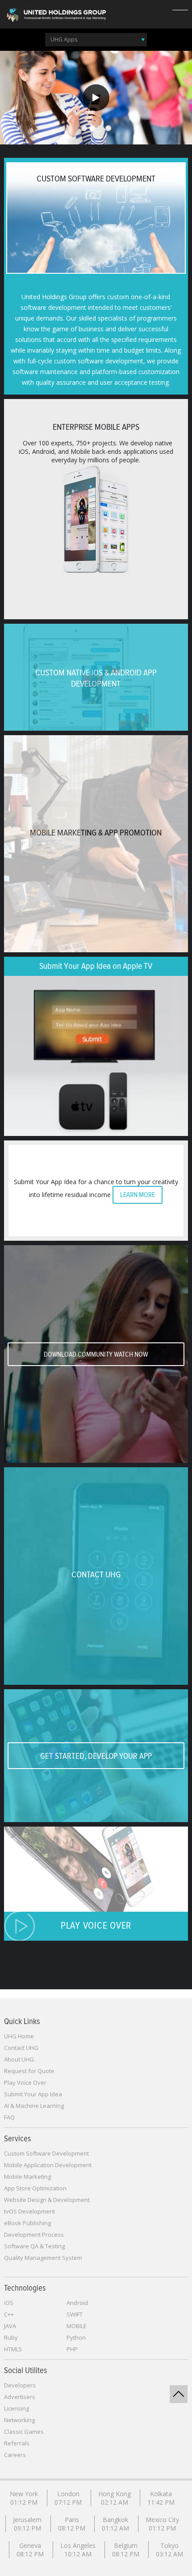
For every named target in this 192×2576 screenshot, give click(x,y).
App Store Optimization (35, 2188)
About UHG (19, 2059)
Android (77, 2303)
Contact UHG (21, 2048)
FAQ (9, 2117)
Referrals (17, 2443)
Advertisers (20, 2397)
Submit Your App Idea (33, 2094)
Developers (20, 2385)
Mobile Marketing (27, 2177)
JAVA (10, 2326)
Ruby (11, 2337)
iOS (9, 2303)
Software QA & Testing (34, 2246)
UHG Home (19, 2036)
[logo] (56, 14)
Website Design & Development (47, 2200)
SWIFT (75, 2314)
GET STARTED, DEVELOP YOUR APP (96, 1756)
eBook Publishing (27, 2223)
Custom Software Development (46, 2153)
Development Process (34, 2234)
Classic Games (24, 2432)
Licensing (17, 2408)
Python (76, 2337)
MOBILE (77, 2326)
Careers (15, 2455)
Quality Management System (43, 2258)
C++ (9, 2314)
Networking (19, 2420)
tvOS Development (29, 2211)
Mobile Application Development (48, 2165)
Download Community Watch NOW (96, 1354)
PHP (72, 2349)
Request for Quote (29, 2071)
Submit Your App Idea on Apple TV (96, 966)
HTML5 (13, 2349)
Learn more (138, 1195)
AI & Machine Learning (34, 2106)
